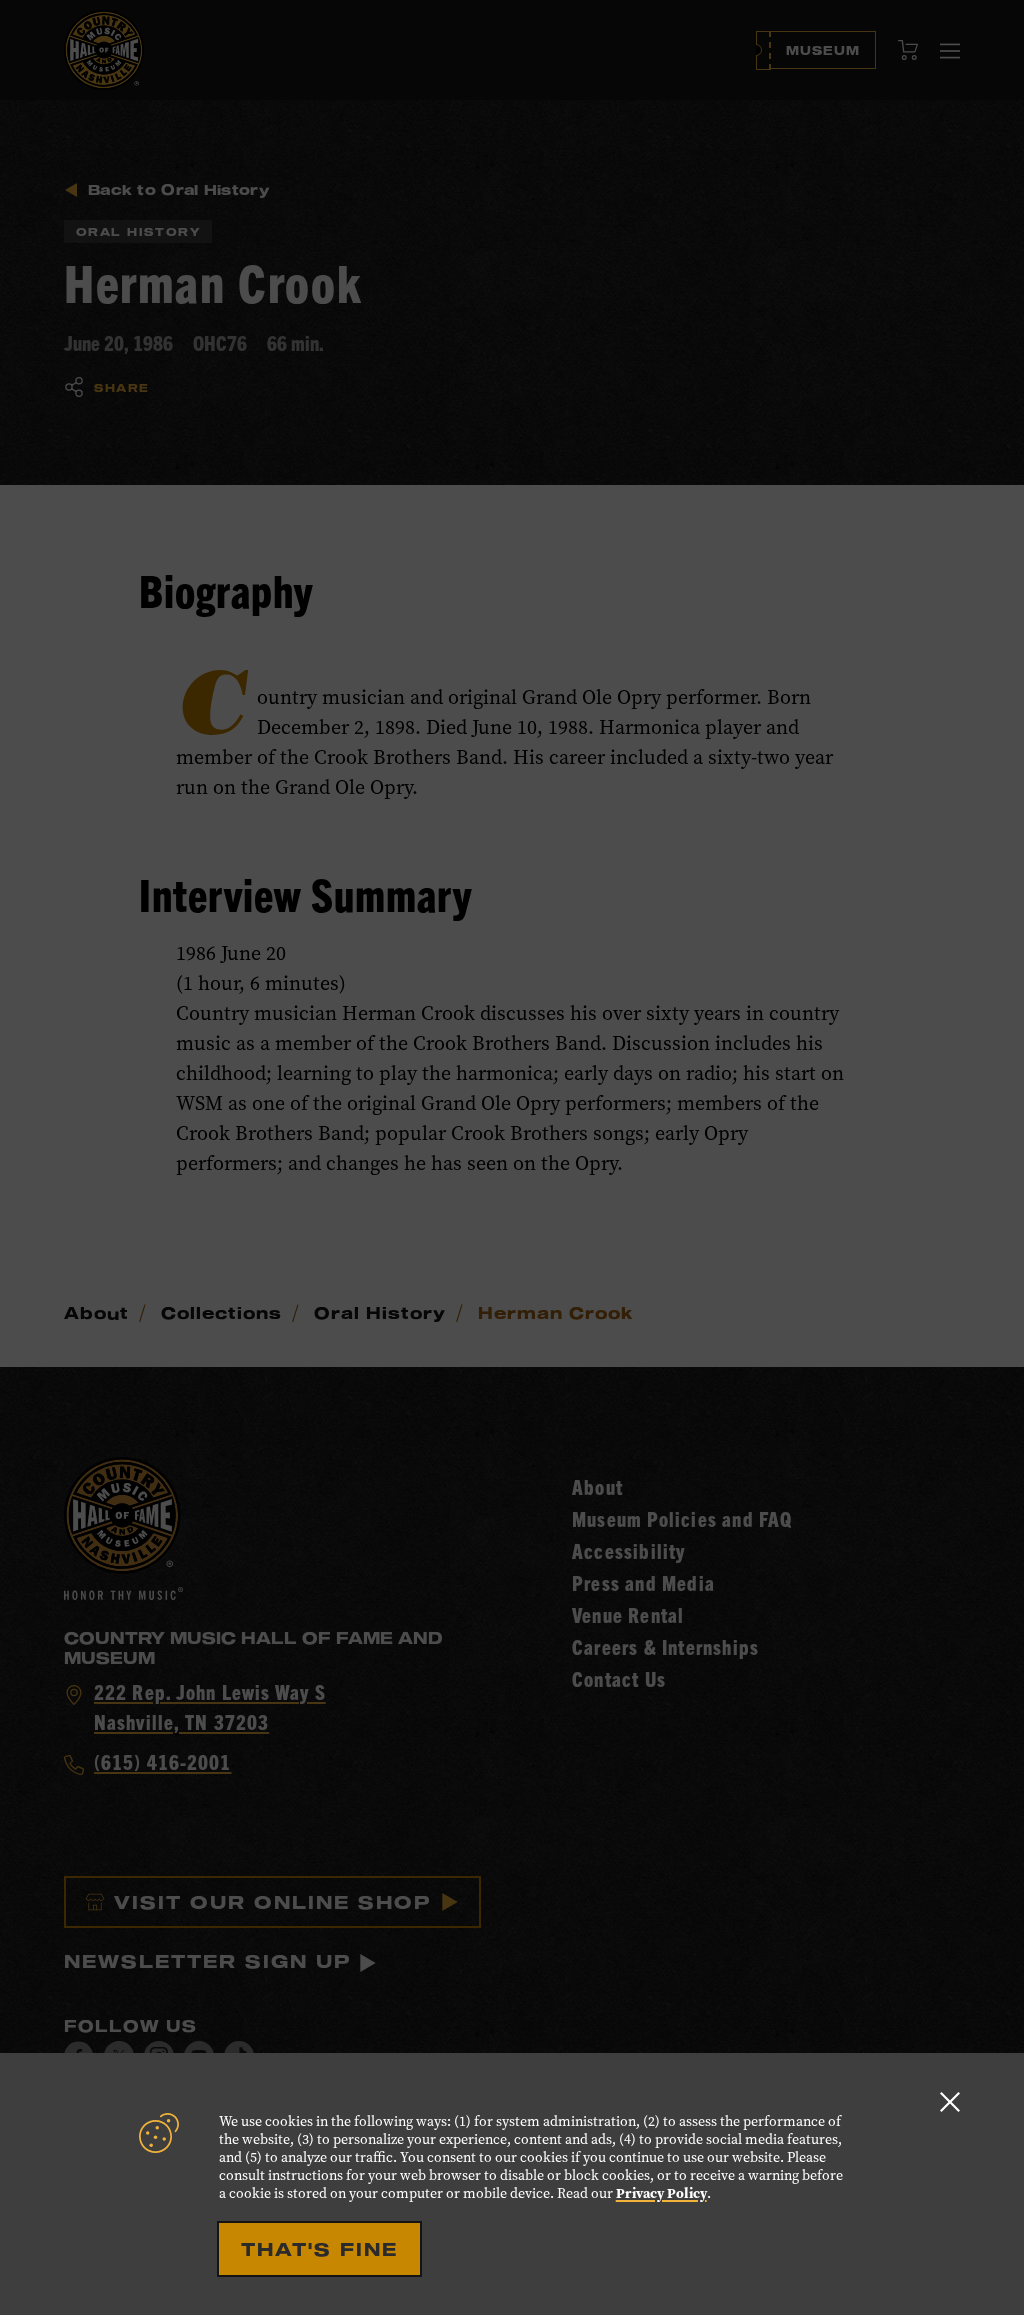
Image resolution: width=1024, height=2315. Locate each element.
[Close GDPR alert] (950, 2101)
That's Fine (319, 2249)
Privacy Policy (661, 2193)
